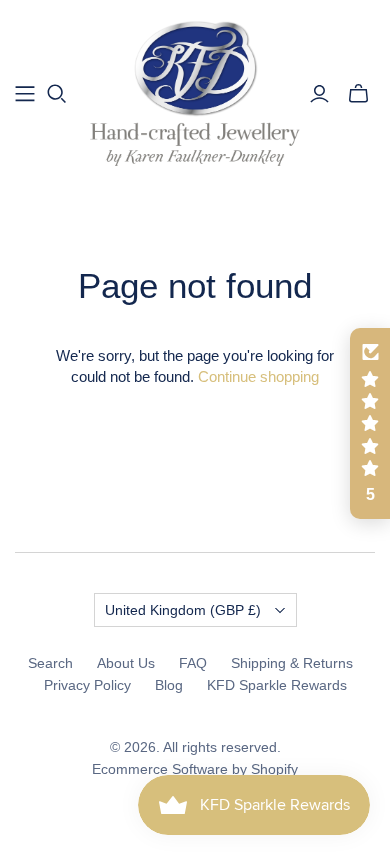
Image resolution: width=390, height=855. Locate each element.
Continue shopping (258, 376)
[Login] (319, 94)
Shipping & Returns (292, 663)
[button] (370, 424)
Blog (169, 685)
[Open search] (57, 94)
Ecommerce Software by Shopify (195, 769)
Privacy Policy (87, 685)
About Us (126, 663)
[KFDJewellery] (195, 91)
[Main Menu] (25, 94)
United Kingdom (183, 610)
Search (50, 663)
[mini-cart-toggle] (358, 94)
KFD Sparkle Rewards (277, 685)
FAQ (193, 663)
